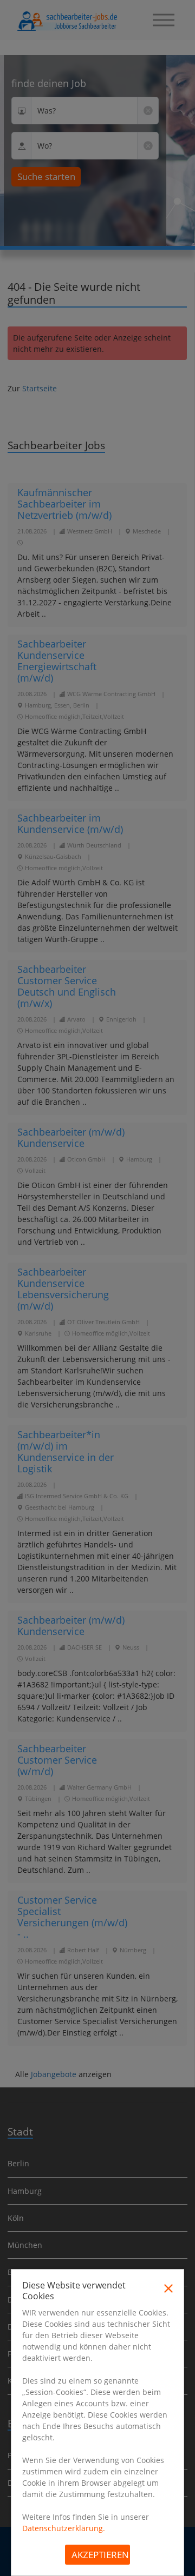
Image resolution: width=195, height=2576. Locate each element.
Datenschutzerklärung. (64, 2528)
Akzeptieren (100, 2555)
